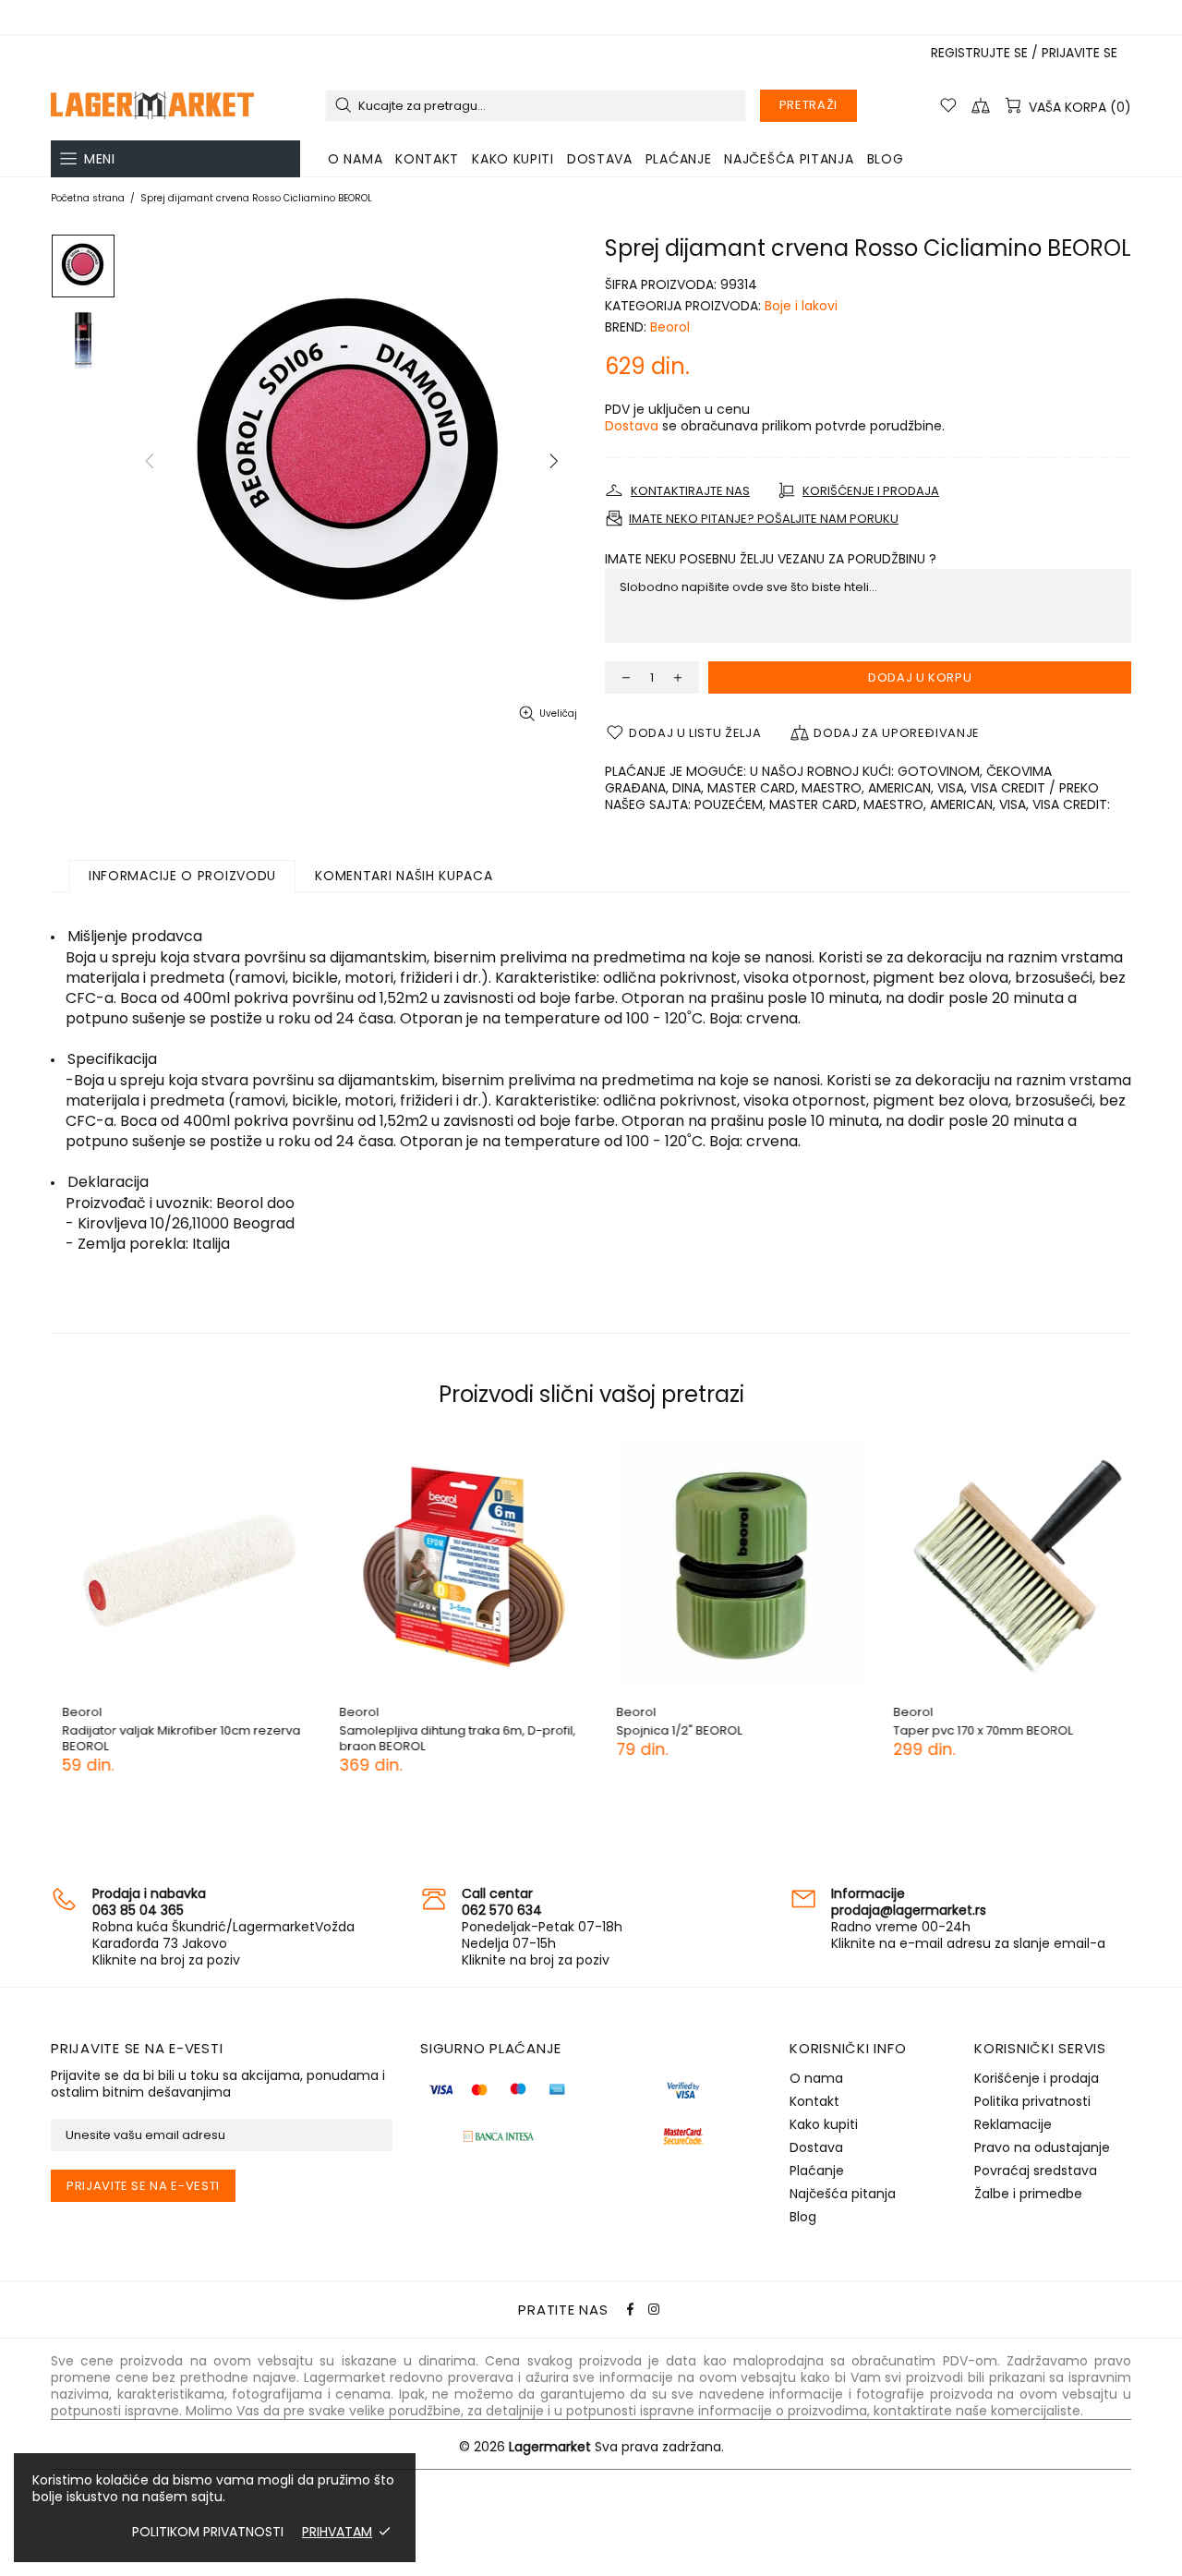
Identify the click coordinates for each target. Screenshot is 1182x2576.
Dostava (632, 426)
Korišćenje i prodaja (1037, 2078)
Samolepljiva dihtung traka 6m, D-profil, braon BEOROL (446, 1738)
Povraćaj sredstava (1036, 2171)
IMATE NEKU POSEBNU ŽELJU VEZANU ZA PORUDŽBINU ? (771, 559)
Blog (803, 2217)
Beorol (670, 327)
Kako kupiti (824, 2124)
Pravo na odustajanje (1042, 2147)
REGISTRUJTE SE (979, 53)
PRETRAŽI (808, 105)
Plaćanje (817, 2171)
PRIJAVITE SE (1079, 53)
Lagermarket (152, 105)
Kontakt (814, 2101)
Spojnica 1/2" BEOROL (668, 1730)
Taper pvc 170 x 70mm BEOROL (971, 1730)
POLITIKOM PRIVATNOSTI (208, 2532)
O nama (816, 2078)
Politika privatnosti (1032, 2101)
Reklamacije (1013, 2124)
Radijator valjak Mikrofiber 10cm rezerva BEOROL (170, 1738)
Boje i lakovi (801, 306)
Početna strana (88, 198)
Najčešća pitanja (843, 2194)
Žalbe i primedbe (1028, 2194)
